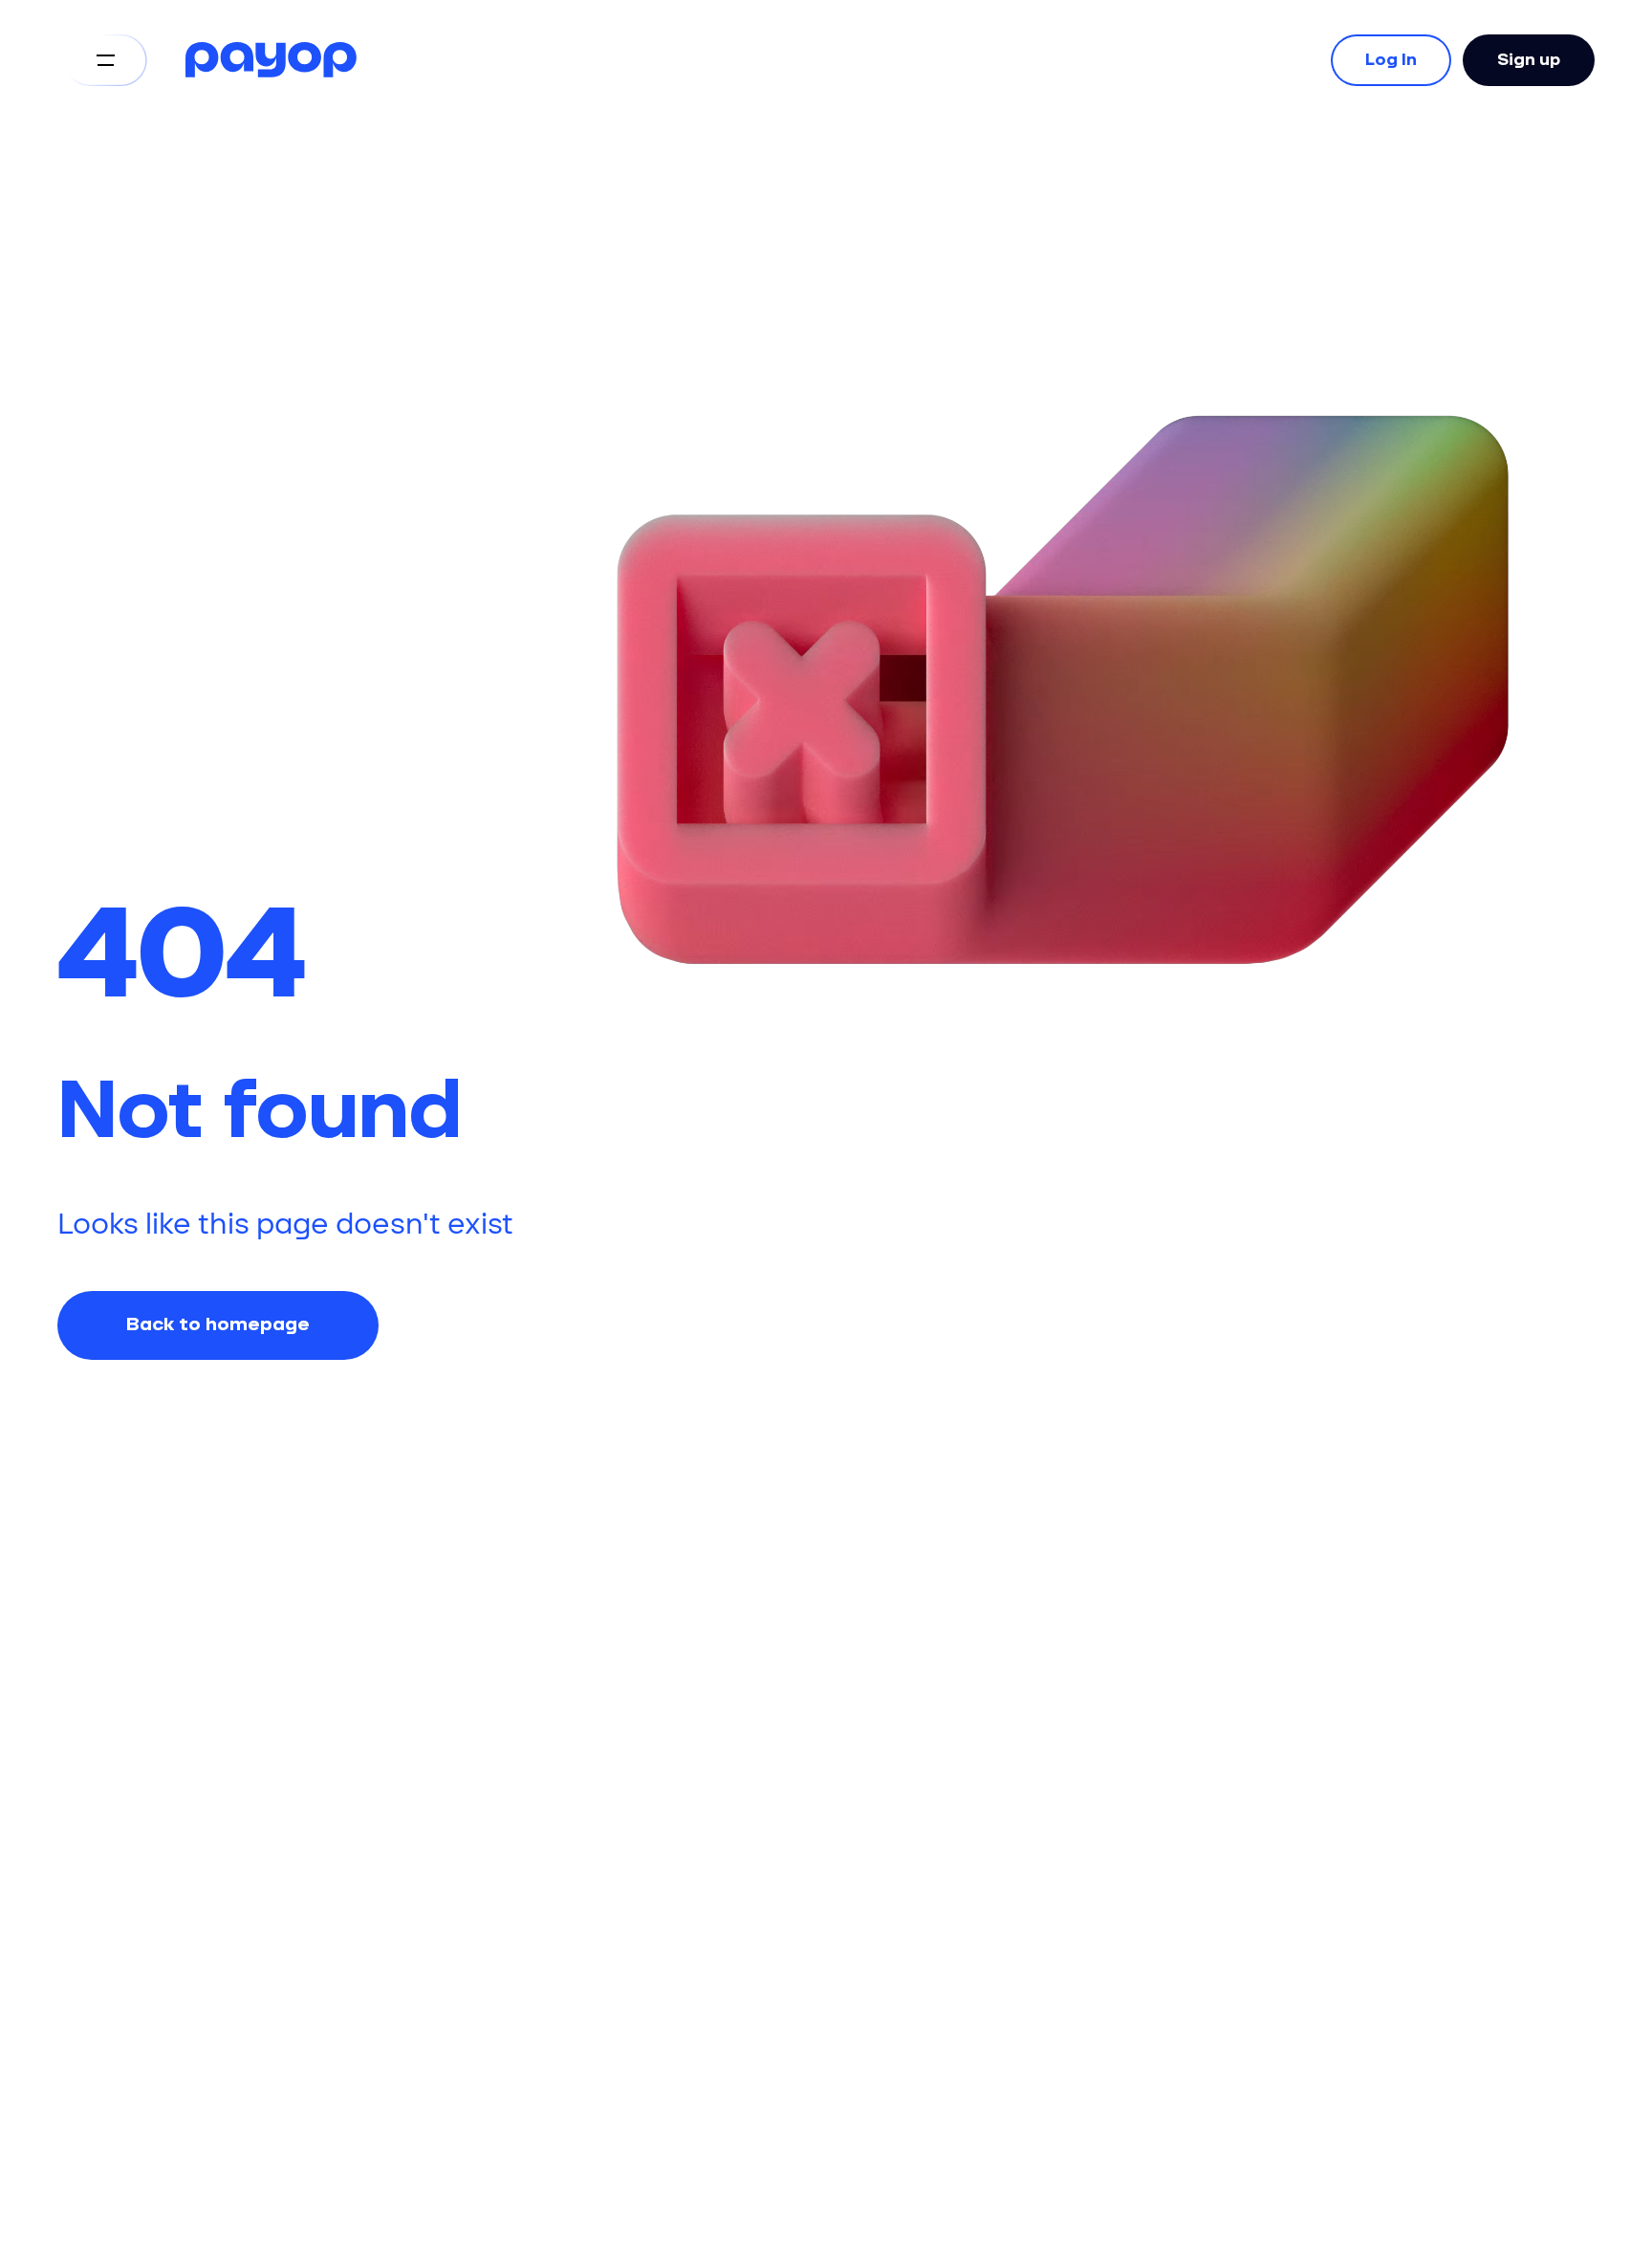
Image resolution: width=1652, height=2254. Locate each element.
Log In (1391, 60)
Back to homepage (218, 1325)
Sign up (1529, 60)
